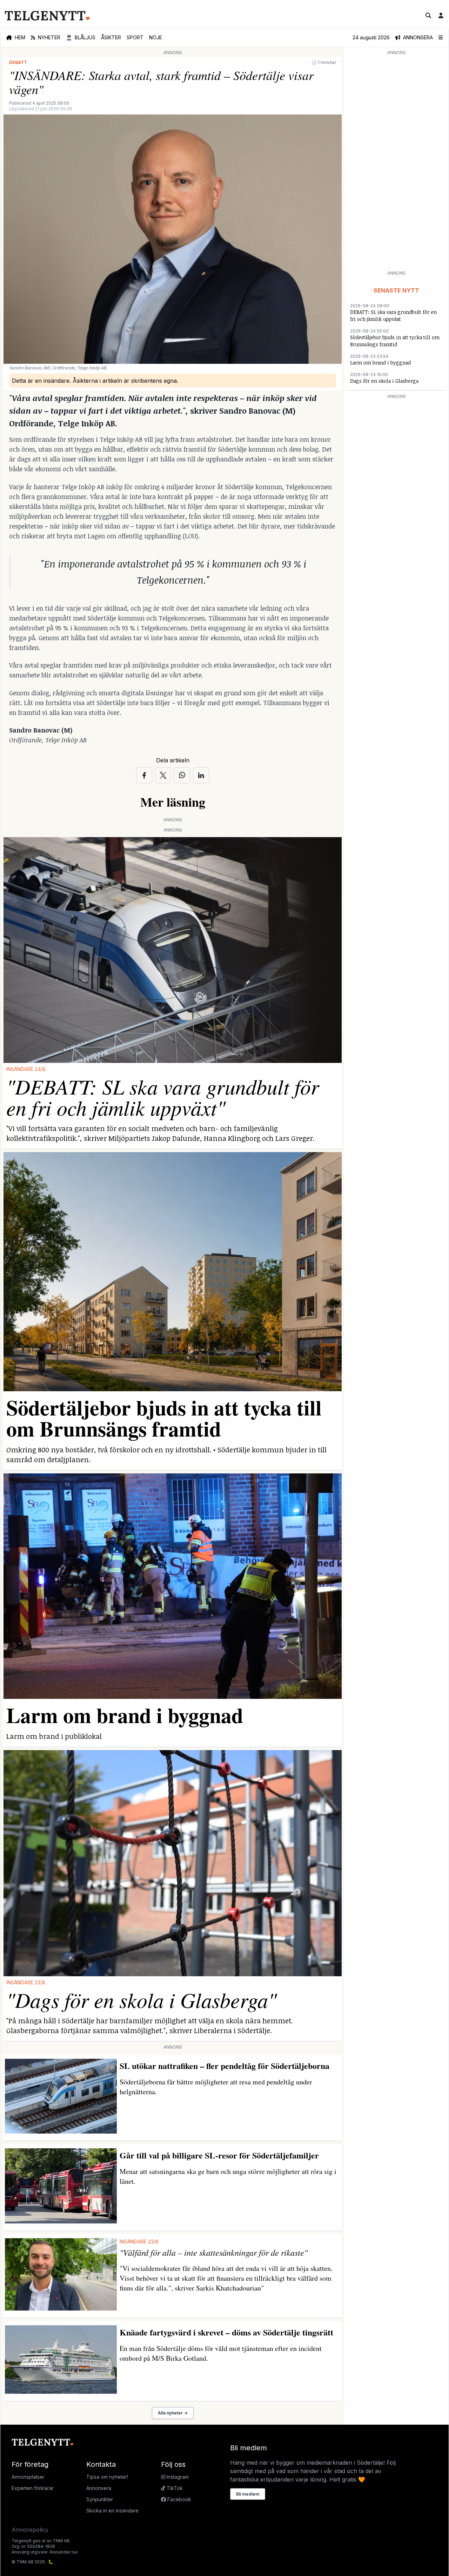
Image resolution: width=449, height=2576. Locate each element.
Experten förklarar (33, 2488)
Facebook (179, 2499)
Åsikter (111, 37)
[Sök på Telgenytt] (428, 15)
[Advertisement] (396, 162)
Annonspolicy (30, 2530)
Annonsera (99, 2488)
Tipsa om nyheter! (107, 2477)
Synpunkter (100, 2499)
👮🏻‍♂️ (81, 37)
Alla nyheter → (173, 2413)
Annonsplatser (28, 2477)
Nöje (156, 37)
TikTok (174, 2488)
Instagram (177, 2477)
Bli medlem (248, 2494)
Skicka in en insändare (112, 2511)
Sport (135, 37)
